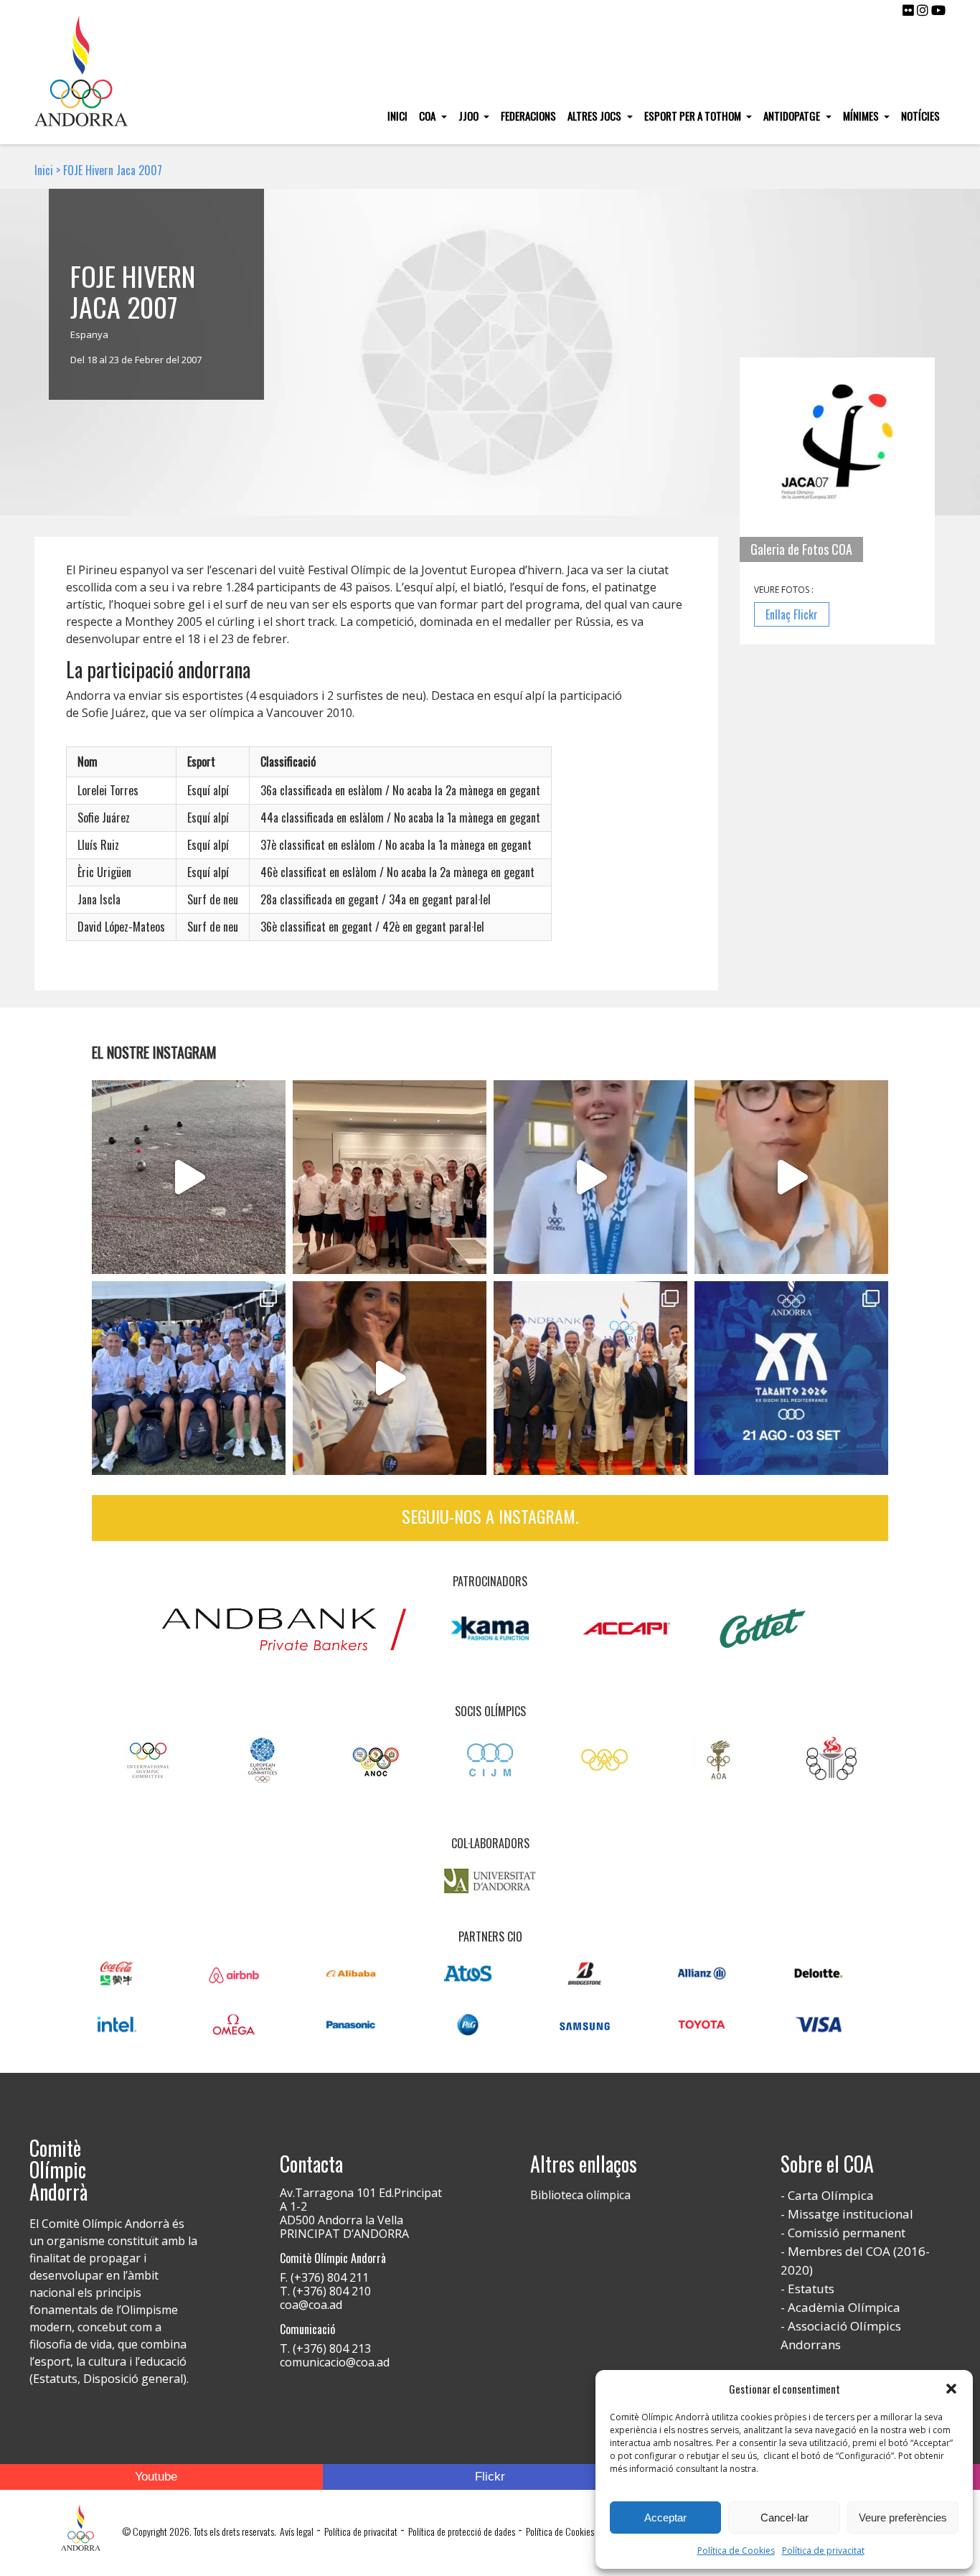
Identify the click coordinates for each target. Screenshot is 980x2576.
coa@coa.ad (311, 2305)
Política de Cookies (736, 2551)
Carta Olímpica (831, 2195)
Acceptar (665, 2518)
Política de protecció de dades (462, 2531)
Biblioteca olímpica (580, 2195)
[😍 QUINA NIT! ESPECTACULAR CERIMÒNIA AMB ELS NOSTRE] (189, 1378)
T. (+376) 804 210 (325, 2291)
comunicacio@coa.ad (335, 2362)
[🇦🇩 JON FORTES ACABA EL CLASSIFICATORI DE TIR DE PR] (791, 1177)
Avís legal (297, 2531)
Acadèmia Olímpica (844, 2307)
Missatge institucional (851, 2214)
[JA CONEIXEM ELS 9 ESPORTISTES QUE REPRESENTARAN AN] (791, 1378)
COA (428, 116)
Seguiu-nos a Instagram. (490, 1516)
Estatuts (811, 2289)
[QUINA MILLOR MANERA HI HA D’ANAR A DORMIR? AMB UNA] (390, 1177)
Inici (397, 116)
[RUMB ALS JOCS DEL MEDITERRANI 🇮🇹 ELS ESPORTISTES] (390, 1378)
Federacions (528, 116)
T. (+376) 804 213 (325, 2348)
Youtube (156, 2477)
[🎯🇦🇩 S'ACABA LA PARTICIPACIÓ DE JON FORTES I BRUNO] (189, 1177)
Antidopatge (793, 116)
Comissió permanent (847, 2233)
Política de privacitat (823, 2551)
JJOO (470, 116)
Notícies (920, 116)
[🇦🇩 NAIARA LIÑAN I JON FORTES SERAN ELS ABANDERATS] (590, 1378)
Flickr (490, 2477)
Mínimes (862, 116)
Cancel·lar (785, 2518)
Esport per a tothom (694, 116)
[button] (951, 2389)
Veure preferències (903, 2518)
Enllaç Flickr (792, 614)
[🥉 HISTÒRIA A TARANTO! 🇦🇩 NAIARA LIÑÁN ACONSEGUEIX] (590, 1177)
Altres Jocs (595, 116)
